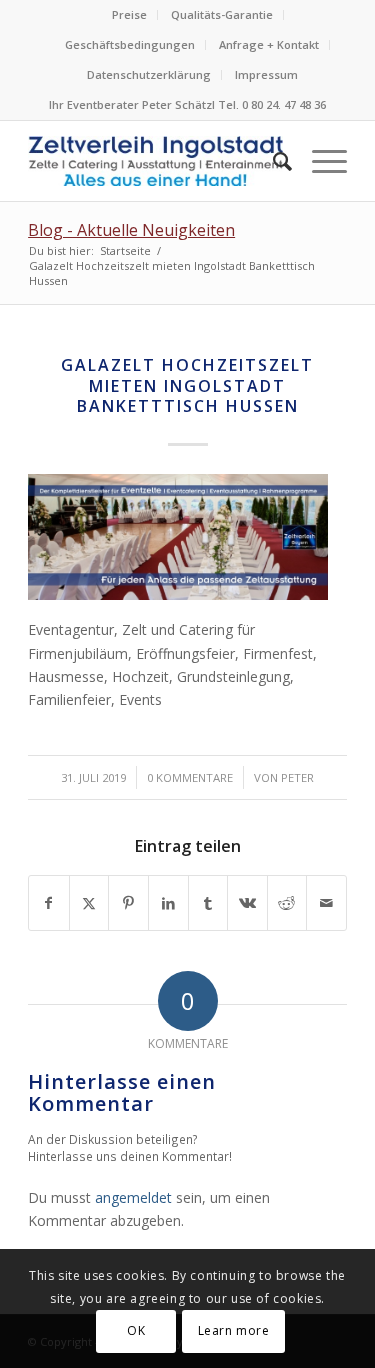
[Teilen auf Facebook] (49, 903)
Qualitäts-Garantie (222, 14)
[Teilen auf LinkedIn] (168, 903)
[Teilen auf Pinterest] (128, 903)
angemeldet (133, 1197)
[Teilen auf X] (89, 903)
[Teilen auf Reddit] (287, 903)
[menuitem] (130, 15)
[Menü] (319, 161)
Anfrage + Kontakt (269, 44)
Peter (297, 777)
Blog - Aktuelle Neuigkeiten (131, 230)
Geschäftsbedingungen (130, 44)
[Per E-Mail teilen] (326, 903)
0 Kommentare (190, 777)
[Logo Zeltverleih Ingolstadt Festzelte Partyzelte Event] (155, 161)
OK (136, 1330)
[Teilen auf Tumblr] (208, 903)
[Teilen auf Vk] (247, 903)
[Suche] (272, 161)
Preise (129, 14)
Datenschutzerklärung (149, 74)
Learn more (234, 1330)
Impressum (266, 74)
